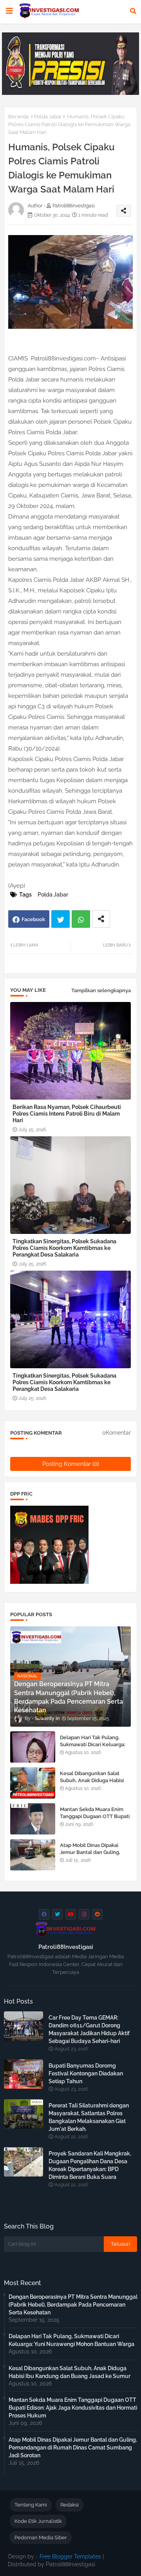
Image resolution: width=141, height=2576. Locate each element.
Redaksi (70, 2505)
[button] (133, 11)
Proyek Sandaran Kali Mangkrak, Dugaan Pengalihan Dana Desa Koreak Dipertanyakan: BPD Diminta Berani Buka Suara (90, 2165)
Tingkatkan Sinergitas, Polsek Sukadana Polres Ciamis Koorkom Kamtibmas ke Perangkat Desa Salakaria (64, 1248)
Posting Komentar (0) (71, 1464)
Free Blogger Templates (70, 2556)
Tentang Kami (31, 2505)
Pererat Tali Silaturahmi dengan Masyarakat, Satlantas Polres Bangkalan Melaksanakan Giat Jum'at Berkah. (89, 2117)
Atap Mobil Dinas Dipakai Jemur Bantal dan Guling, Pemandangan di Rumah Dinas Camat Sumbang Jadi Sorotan (73, 2448)
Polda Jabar (48, 117)
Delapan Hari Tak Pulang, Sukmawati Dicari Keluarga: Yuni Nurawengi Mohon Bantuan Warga (93, 1748)
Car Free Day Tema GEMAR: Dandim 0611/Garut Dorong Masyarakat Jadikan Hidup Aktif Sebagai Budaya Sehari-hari (89, 2029)
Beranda (18, 117)
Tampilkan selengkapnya (101, 990)
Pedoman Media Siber (41, 2538)
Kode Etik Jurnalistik (38, 2521)
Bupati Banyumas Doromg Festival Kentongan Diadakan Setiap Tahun (86, 2073)
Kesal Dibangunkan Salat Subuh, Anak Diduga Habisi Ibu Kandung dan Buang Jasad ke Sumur (92, 1784)
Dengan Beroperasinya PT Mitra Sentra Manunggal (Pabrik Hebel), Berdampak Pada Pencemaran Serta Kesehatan (73, 2305)
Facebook (33, 919)
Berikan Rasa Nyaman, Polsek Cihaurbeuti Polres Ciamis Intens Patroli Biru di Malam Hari (67, 1114)
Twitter (61, 919)
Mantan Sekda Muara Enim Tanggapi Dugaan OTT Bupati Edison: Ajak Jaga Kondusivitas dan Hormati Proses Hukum (73, 2408)
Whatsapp (81, 919)
